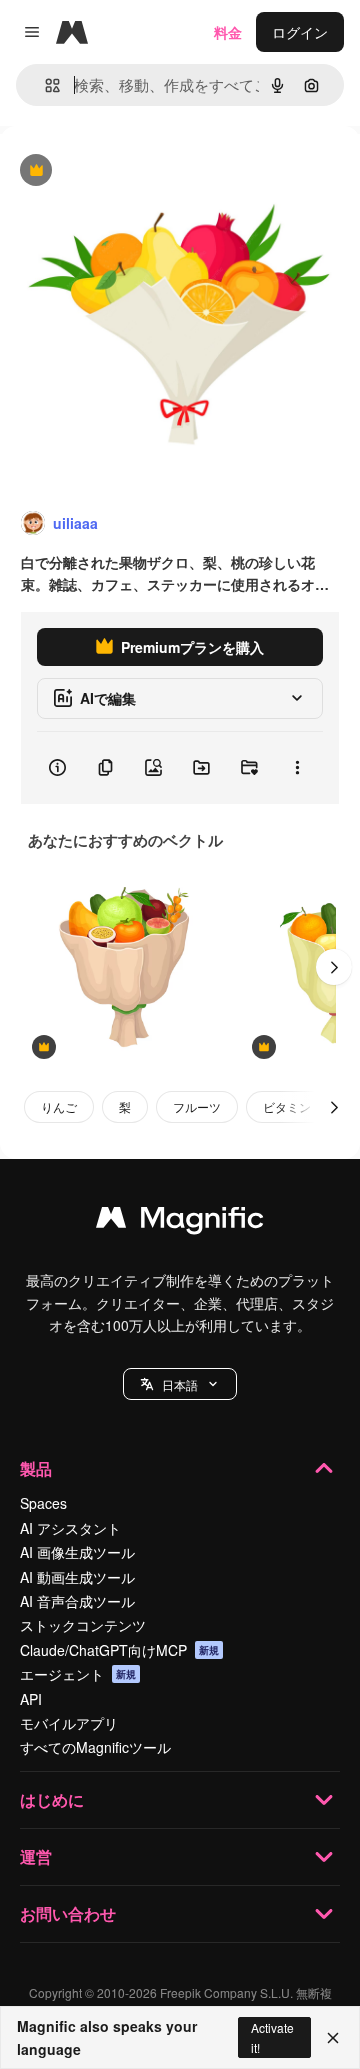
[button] (180, 1384)
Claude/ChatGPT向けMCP (119, 1650)
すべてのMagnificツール (95, 1747)
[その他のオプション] (297, 768)
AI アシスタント (70, 1528)
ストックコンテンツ (83, 1625)
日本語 (180, 1384)
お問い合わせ (68, 1913)
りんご (59, 1106)
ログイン (300, 32)
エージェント (78, 1674)
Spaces (43, 1503)
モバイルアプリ (69, 1723)
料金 (228, 32)
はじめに (52, 1799)
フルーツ (197, 1106)
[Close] (333, 2038)
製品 (36, 1468)
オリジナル (137, 171)
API (31, 1699)
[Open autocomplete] (44, 85)
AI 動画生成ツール (77, 1577)
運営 (36, 1856)
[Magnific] (180, 1222)
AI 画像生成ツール (77, 1552)
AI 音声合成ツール (77, 1601)
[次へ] (334, 967)
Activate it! (272, 2037)
